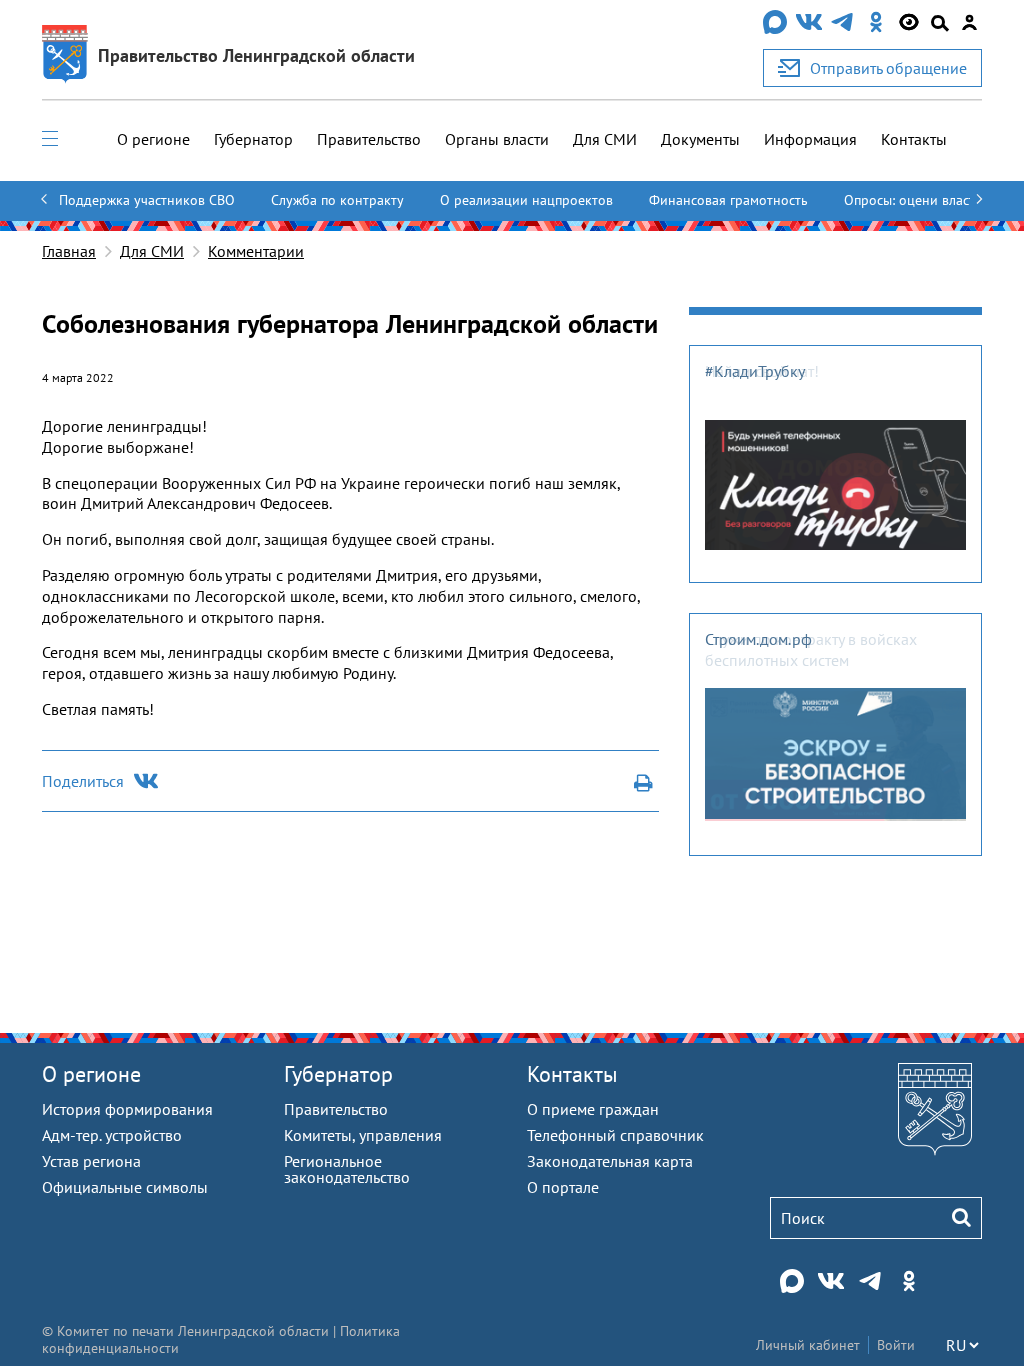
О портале (563, 1187)
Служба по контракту (337, 200)
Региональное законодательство (347, 1169)
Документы (700, 139)
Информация (810, 139)
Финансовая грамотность (728, 200)
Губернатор (253, 139)
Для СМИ (605, 139)
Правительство (369, 139)
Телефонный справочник (615, 1135)
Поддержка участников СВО (147, 200)
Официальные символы (125, 1187)
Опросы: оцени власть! (915, 200)
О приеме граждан (593, 1109)
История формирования (127, 1109)
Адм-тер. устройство (112, 1135)
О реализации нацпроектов (526, 200)
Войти (896, 1345)
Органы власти (497, 139)
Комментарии (256, 251)
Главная (69, 251)
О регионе (153, 139)
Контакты (914, 139)
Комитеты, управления (363, 1135)
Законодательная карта (610, 1161)
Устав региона (91, 1161)
